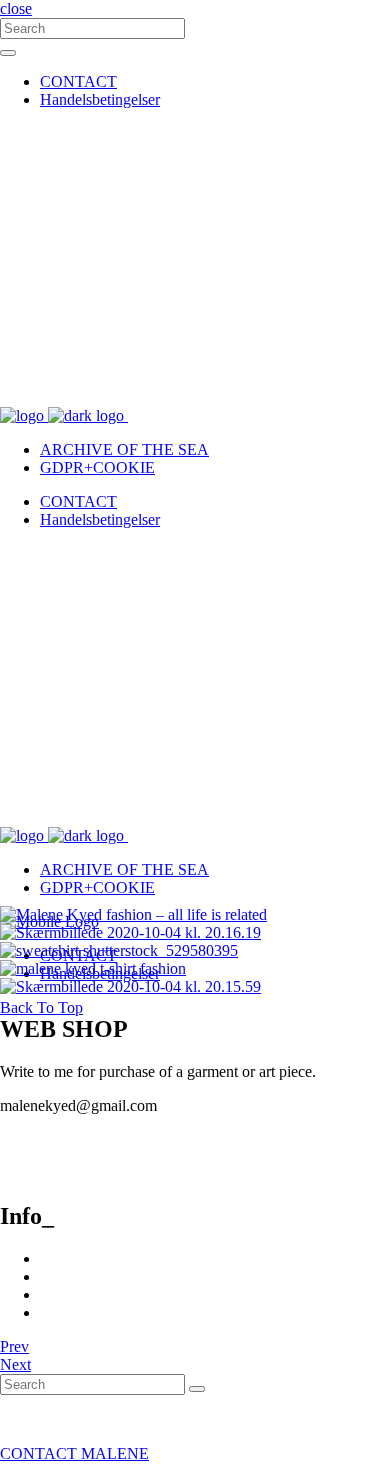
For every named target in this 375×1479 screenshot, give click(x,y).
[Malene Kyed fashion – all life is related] (133, 914)
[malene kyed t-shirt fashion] (93, 968)
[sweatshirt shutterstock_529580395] (119, 950)
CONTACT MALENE (74, 1453)
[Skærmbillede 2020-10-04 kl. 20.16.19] (130, 932)
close (16, 8)
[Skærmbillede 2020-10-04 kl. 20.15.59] (130, 986)
